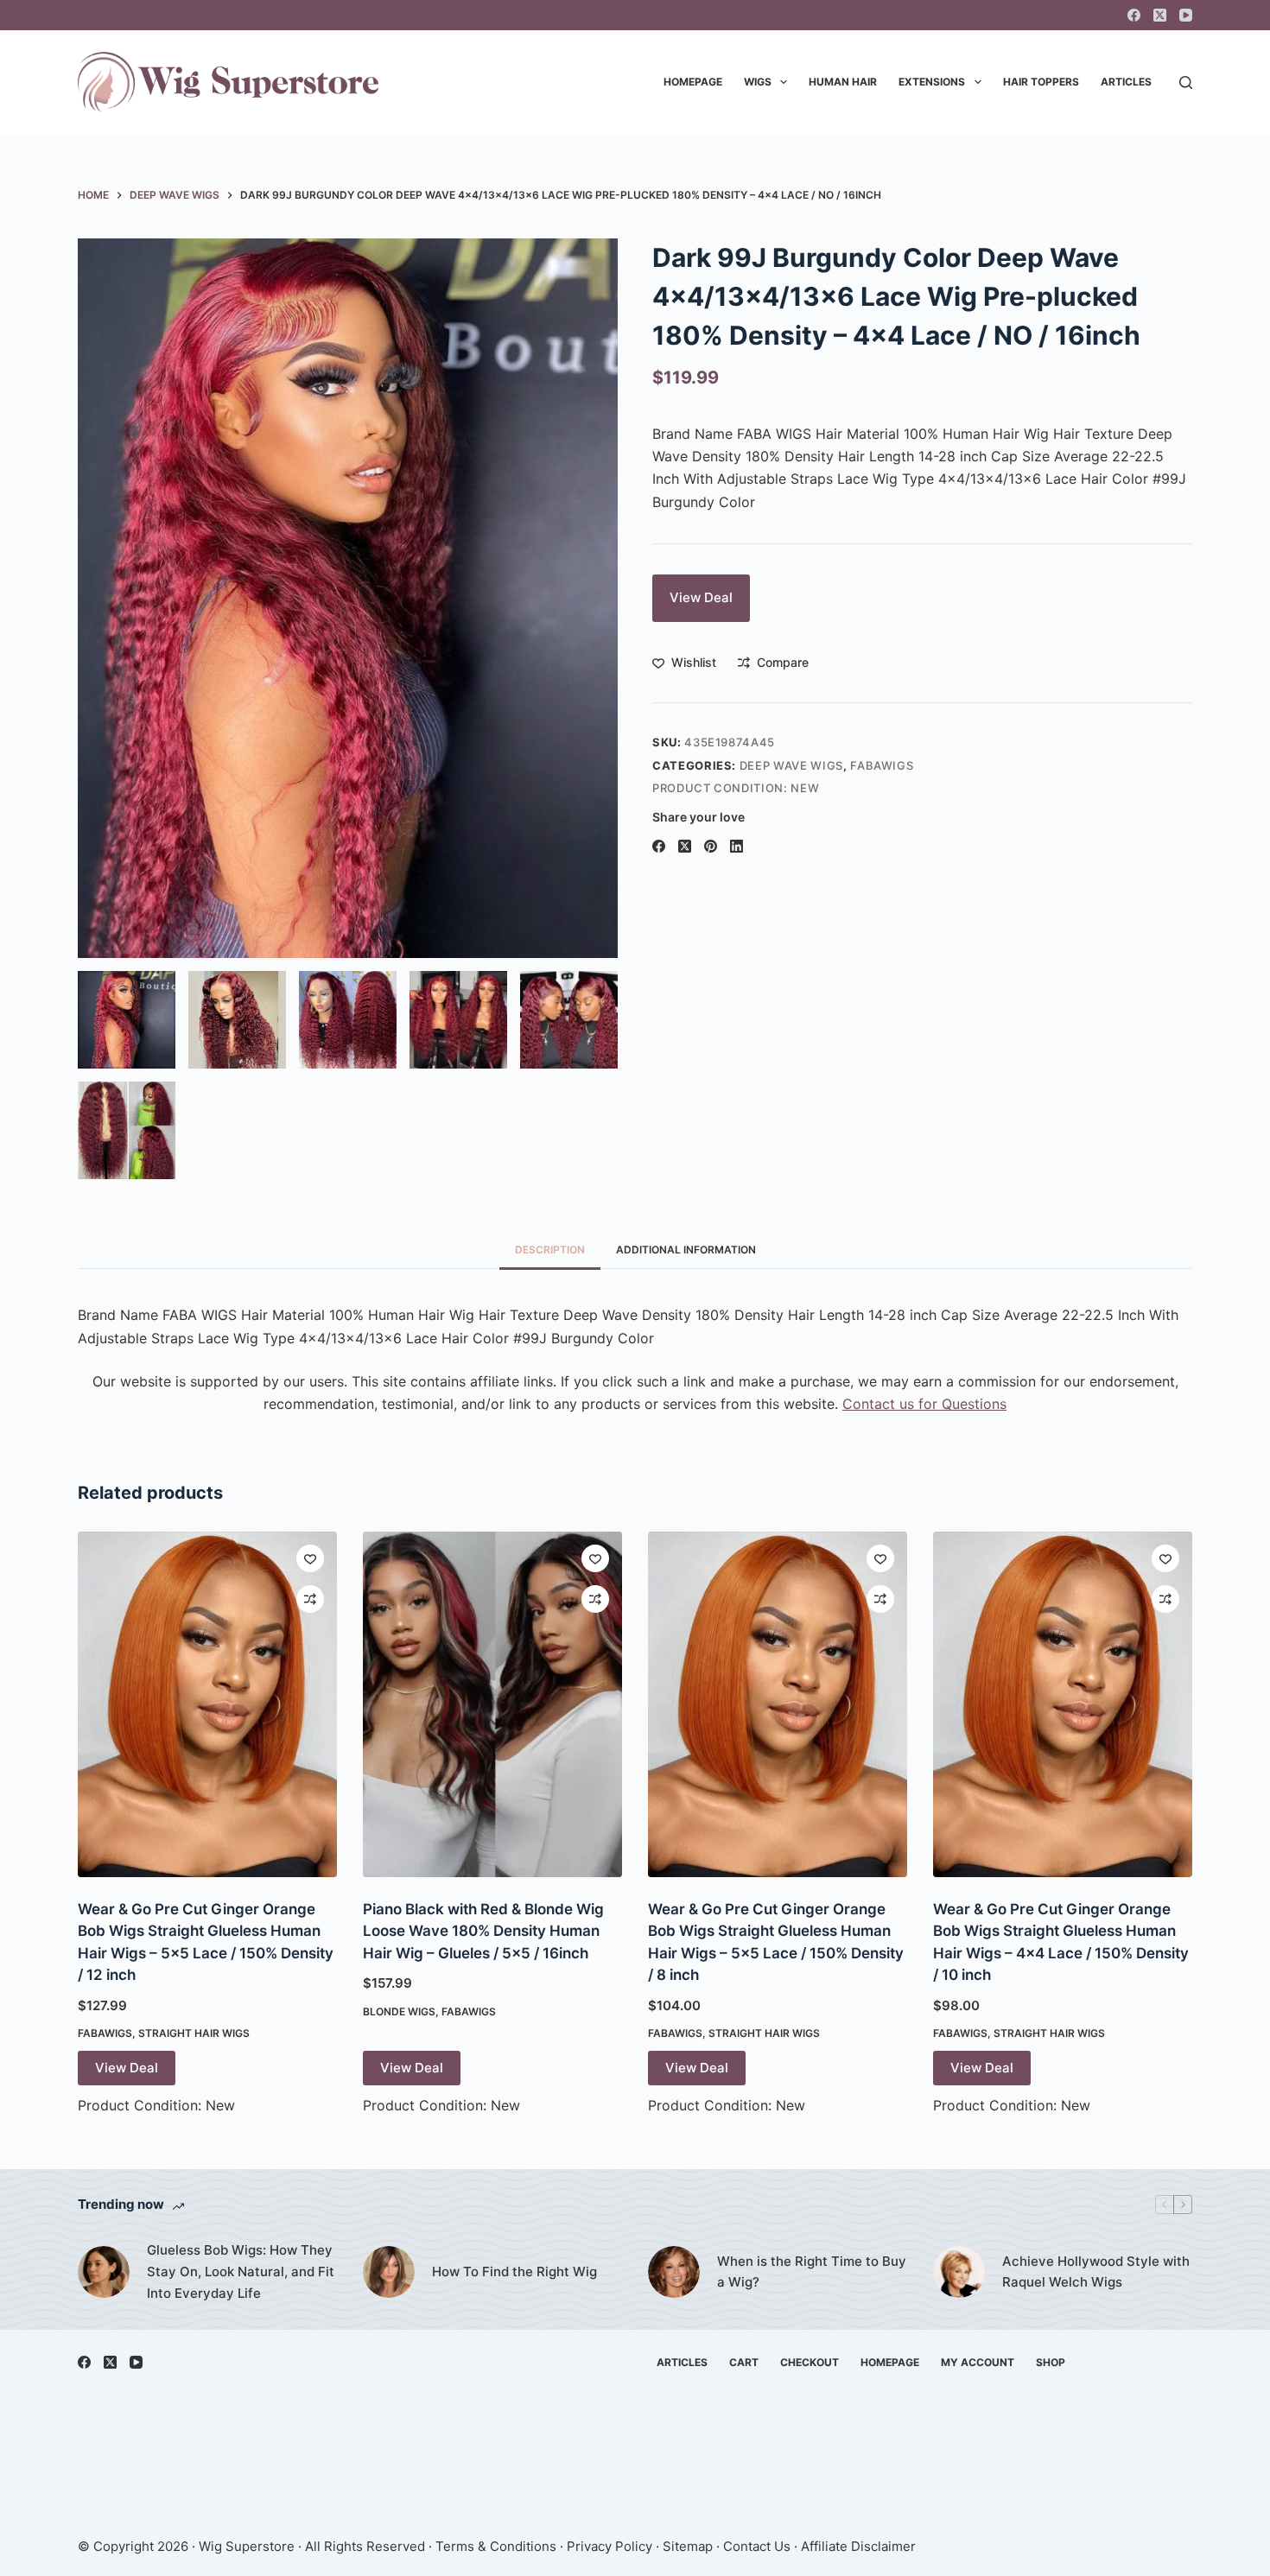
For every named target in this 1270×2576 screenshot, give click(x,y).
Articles (1126, 82)
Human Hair (843, 82)
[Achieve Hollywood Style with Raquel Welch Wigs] (959, 2272)
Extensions (932, 82)
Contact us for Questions (924, 1404)
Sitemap (688, 2546)
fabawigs (882, 765)
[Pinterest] (711, 846)
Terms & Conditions (496, 2546)
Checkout (810, 2362)
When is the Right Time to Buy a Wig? (812, 2272)
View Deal (701, 597)
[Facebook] (1134, 15)
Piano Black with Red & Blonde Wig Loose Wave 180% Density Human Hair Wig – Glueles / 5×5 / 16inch (483, 1931)
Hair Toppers (1041, 82)
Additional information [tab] (686, 1250)
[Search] (1186, 82)
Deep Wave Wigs (791, 765)
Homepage (693, 82)
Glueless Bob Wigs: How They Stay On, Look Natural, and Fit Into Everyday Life (241, 2271)
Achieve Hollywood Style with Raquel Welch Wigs (1096, 2272)
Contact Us (757, 2546)
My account (978, 2362)
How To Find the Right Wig (514, 2271)
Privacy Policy (610, 2546)
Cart (744, 2362)
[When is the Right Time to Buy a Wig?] (674, 2272)
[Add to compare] (310, 1599)
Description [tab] (550, 1250)
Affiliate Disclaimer (858, 2546)
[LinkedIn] (737, 846)
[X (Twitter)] (1160, 15)
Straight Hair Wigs (194, 2033)
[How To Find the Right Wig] (389, 2272)
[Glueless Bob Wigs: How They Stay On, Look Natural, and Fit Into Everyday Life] (104, 2272)
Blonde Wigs (399, 2011)
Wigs (758, 82)
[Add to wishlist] (310, 1558)
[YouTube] (1186, 15)
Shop (1051, 2362)
